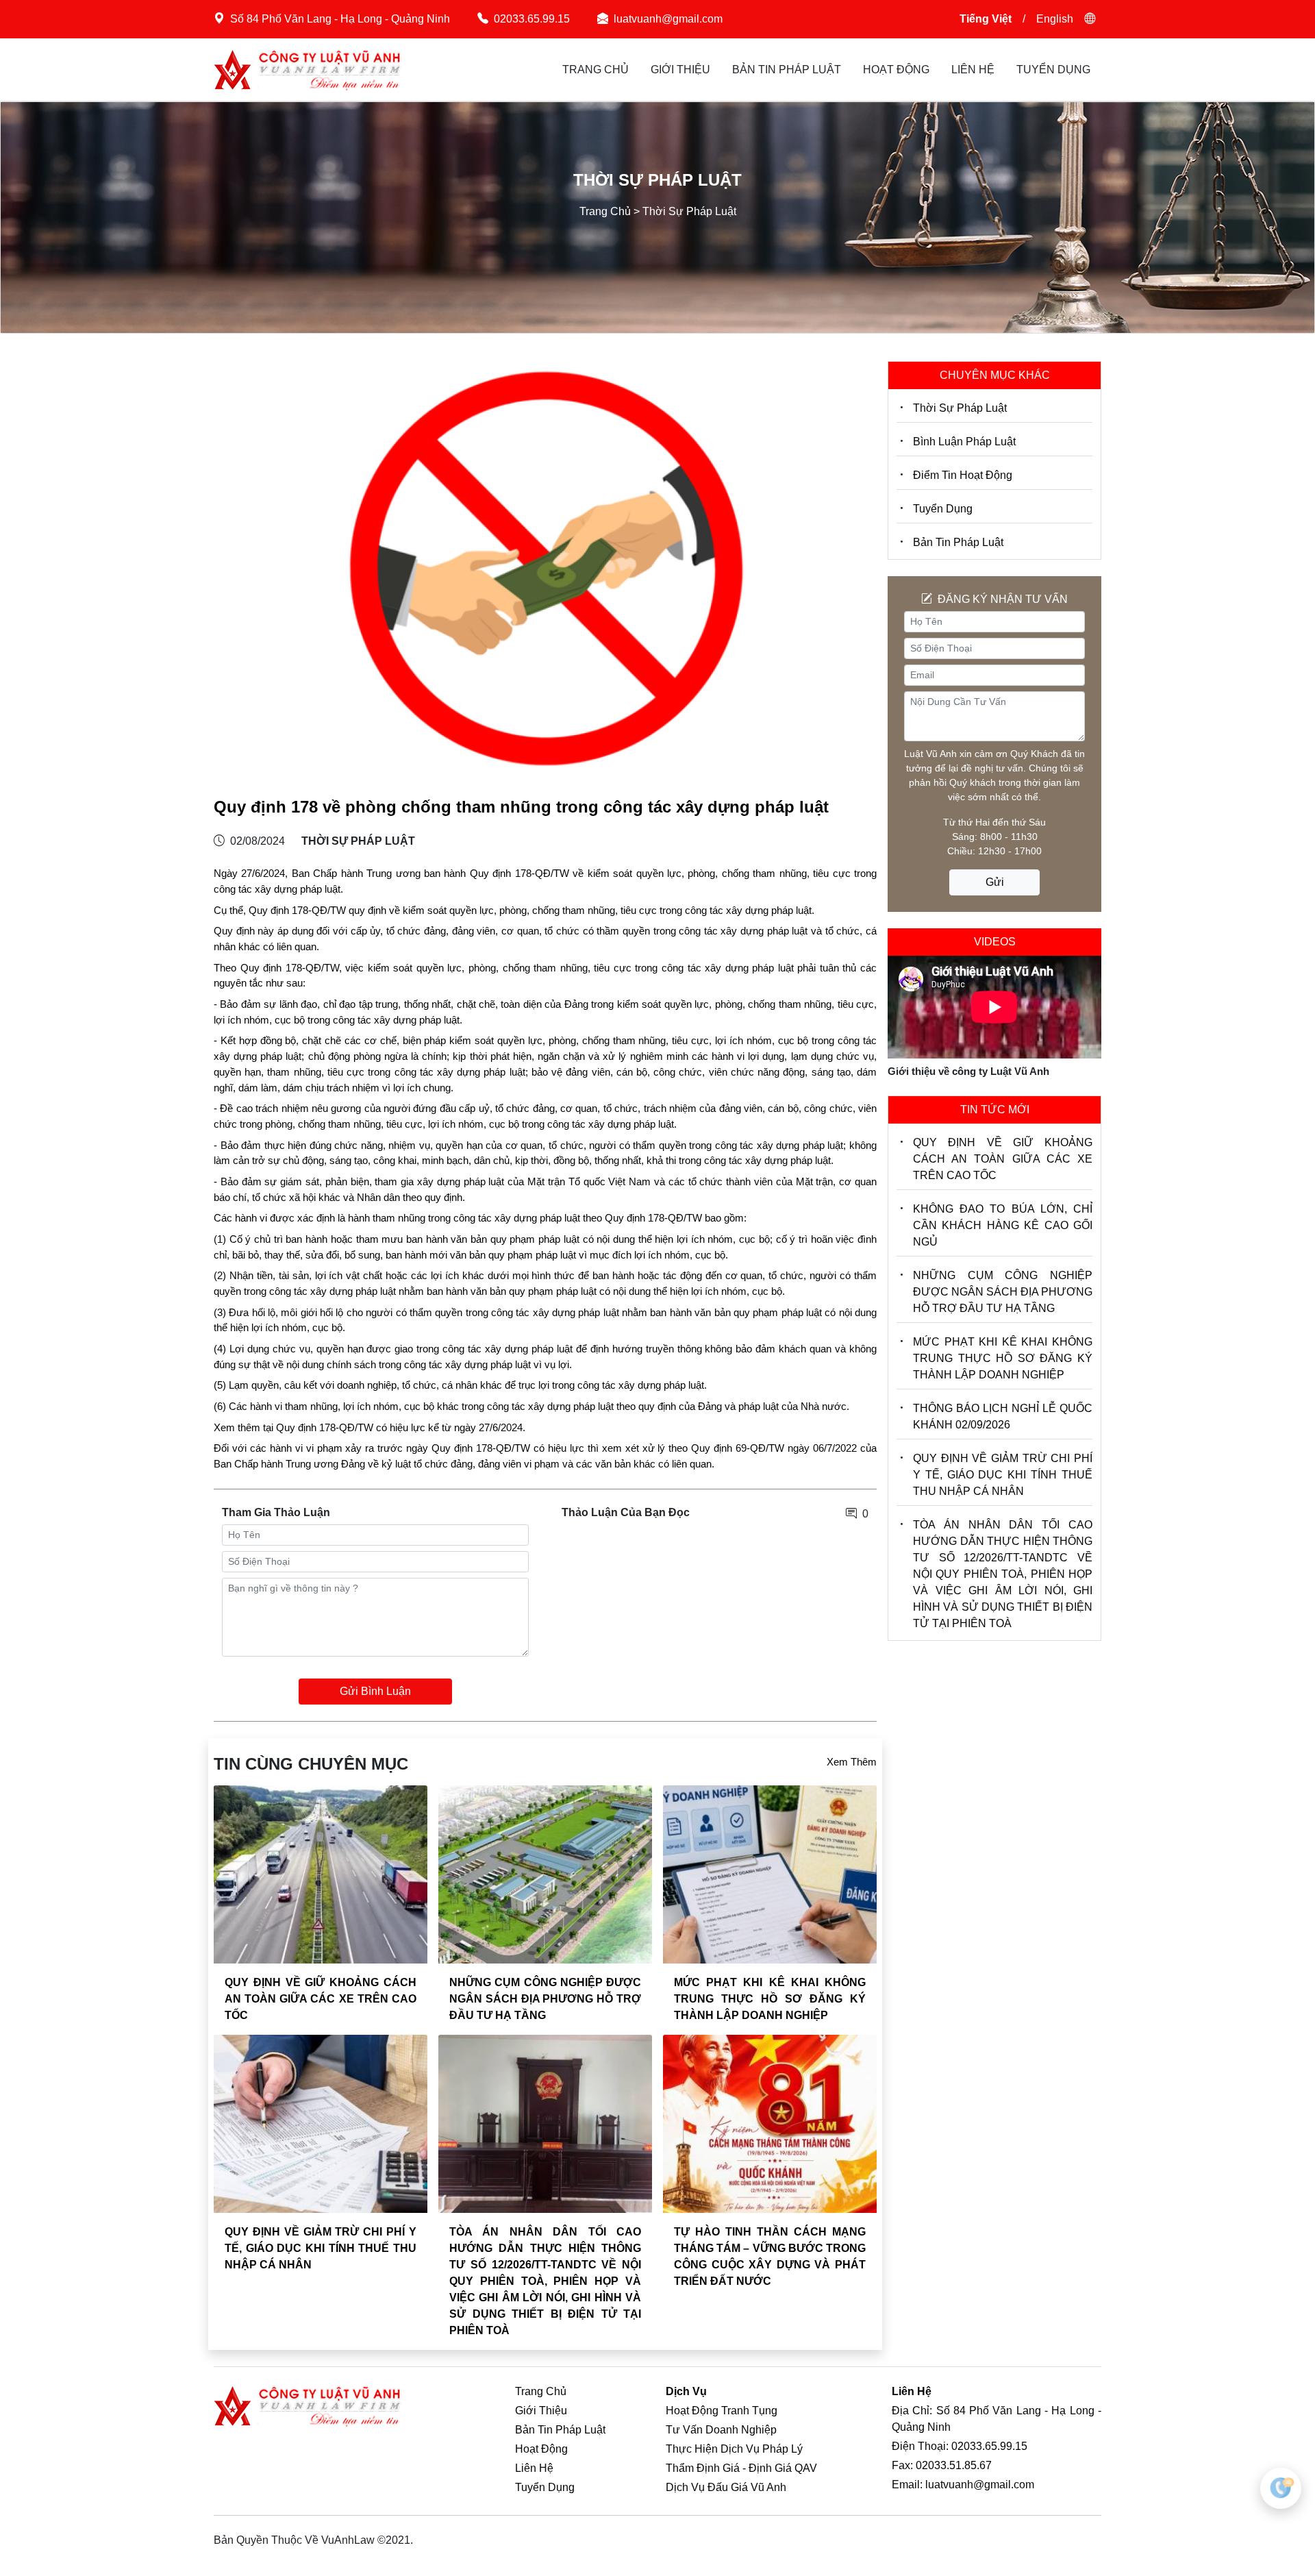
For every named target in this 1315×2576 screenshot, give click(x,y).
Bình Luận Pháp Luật (964, 442)
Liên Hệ (973, 70)
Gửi (995, 882)
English (1055, 19)
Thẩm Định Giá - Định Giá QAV (741, 2468)
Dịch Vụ (686, 2391)
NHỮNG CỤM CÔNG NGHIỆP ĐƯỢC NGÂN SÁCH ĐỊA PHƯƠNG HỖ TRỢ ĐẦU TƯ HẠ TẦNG (545, 1999)
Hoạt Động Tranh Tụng (722, 2411)
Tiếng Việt (986, 19)
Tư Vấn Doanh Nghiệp (721, 2430)
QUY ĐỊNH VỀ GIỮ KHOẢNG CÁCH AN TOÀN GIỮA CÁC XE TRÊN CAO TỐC (321, 1999)
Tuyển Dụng (1053, 70)
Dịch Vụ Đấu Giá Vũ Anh (726, 2487)
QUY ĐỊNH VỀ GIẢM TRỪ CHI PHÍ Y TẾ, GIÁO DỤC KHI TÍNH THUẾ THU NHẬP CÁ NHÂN (321, 2248)
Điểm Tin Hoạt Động (963, 475)
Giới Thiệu (680, 70)
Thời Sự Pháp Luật (960, 408)
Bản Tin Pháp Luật (787, 70)
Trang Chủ (596, 70)
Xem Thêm (852, 1762)
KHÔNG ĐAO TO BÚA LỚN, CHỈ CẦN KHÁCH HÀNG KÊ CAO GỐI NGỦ (1003, 1225)
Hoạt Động (896, 70)
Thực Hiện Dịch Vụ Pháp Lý (734, 2449)
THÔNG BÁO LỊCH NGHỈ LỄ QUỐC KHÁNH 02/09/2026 (1003, 1416)
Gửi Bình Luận (375, 1691)
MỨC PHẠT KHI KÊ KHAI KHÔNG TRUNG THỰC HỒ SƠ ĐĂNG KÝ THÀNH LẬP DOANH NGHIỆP (770, 1999)
